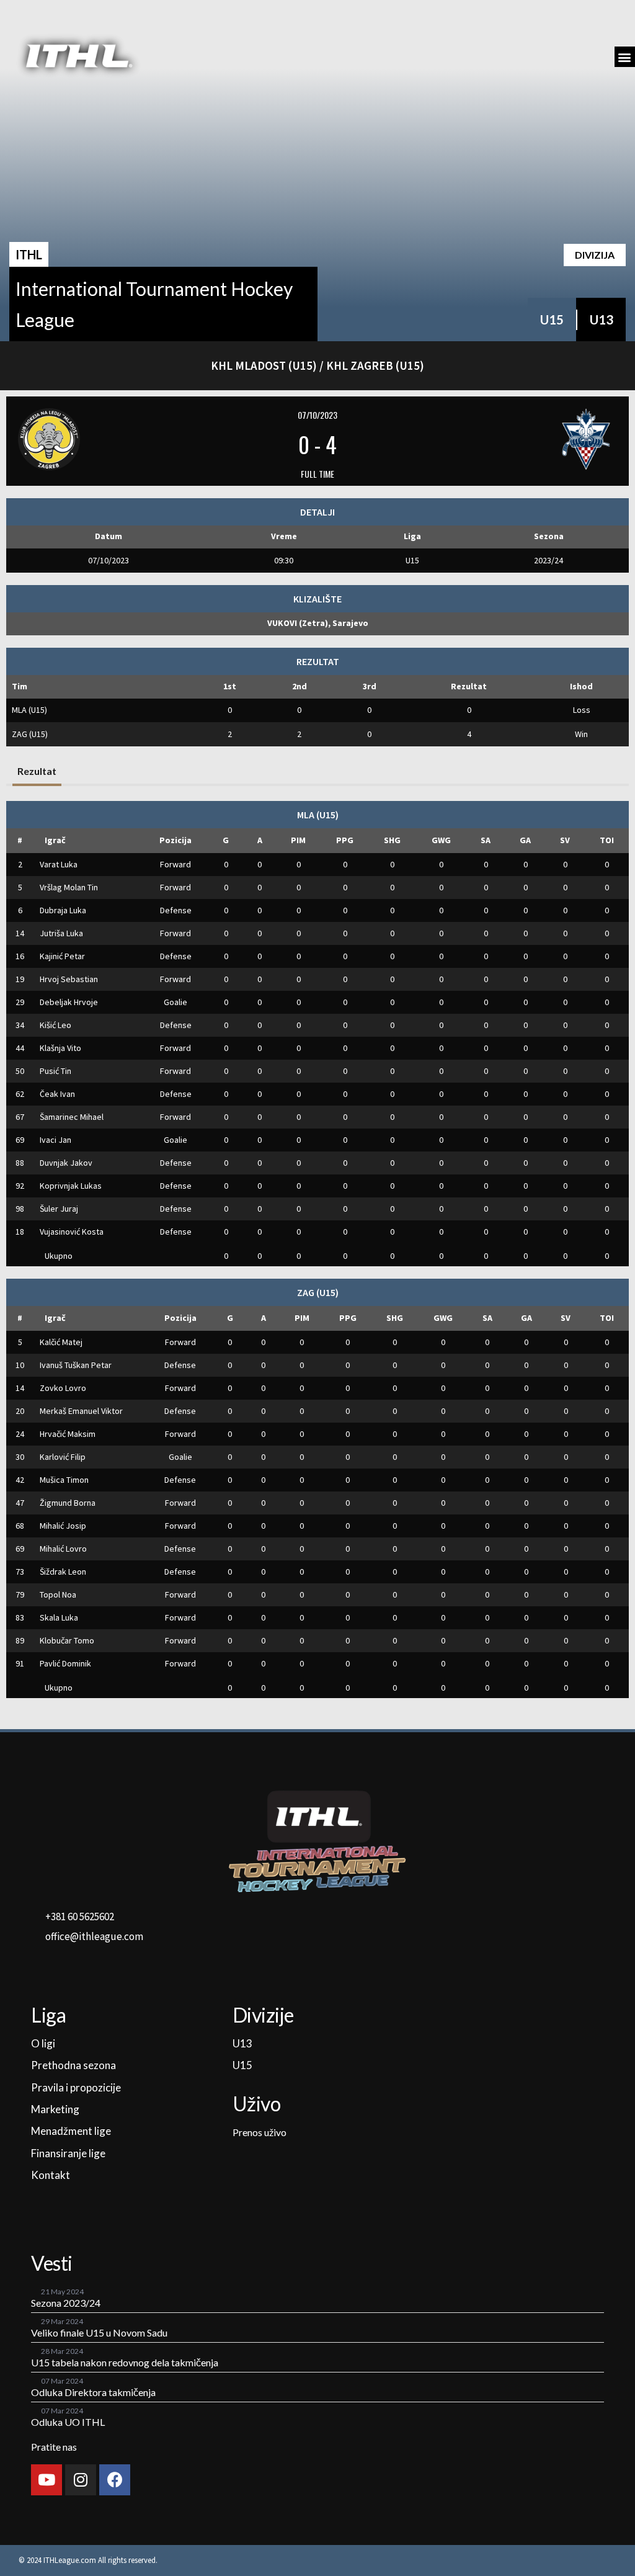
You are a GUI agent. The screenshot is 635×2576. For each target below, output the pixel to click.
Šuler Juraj (59, 1209)
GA (525, 840)
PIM (298, 840)
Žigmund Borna (68, 1503)
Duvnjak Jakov (66, 1163)
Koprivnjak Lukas (71, 1186)
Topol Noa (58, 1594)
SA (486, 840)
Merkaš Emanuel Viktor (81, 1411)
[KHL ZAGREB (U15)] (517, 439)
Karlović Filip (63, 1457)
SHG (392, 840)
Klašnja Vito (60, 1048)
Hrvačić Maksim (68, 1434)
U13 (602, 320)
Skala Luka (59, 1617)
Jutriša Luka (61, 933)
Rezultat (37, 771)
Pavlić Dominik (65, 1663)
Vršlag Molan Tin (69, 887)
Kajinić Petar (62, 956)
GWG (441, 840)
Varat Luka (59, 864)
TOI (607, 840)
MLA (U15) (29, 710)
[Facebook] (115, 2480)
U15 (552, 320)
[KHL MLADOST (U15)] (119, 439)
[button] (625, 57)
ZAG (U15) (30, 734)
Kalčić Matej (61, 1342)
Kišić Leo (56, 1025)
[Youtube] (47, 2480)
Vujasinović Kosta (72, 1232)
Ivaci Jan (56, 1140)
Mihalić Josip (63, 1526)
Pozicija (175, 840)
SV (565, 840)
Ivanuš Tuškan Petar (76, 1365)
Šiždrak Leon (63, 1572)
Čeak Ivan (57, 1094)
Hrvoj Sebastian (69, 979)
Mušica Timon (64, 1480)
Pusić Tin (56, 1071)
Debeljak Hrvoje (69, 1002)
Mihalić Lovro (63, 1549)
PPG (345, 840)
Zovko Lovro (63, 1388)
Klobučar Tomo (67, 1640)
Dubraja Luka (63, 910)
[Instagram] (81, 2480)
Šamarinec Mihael (72, 1117)
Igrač (55, 840)
